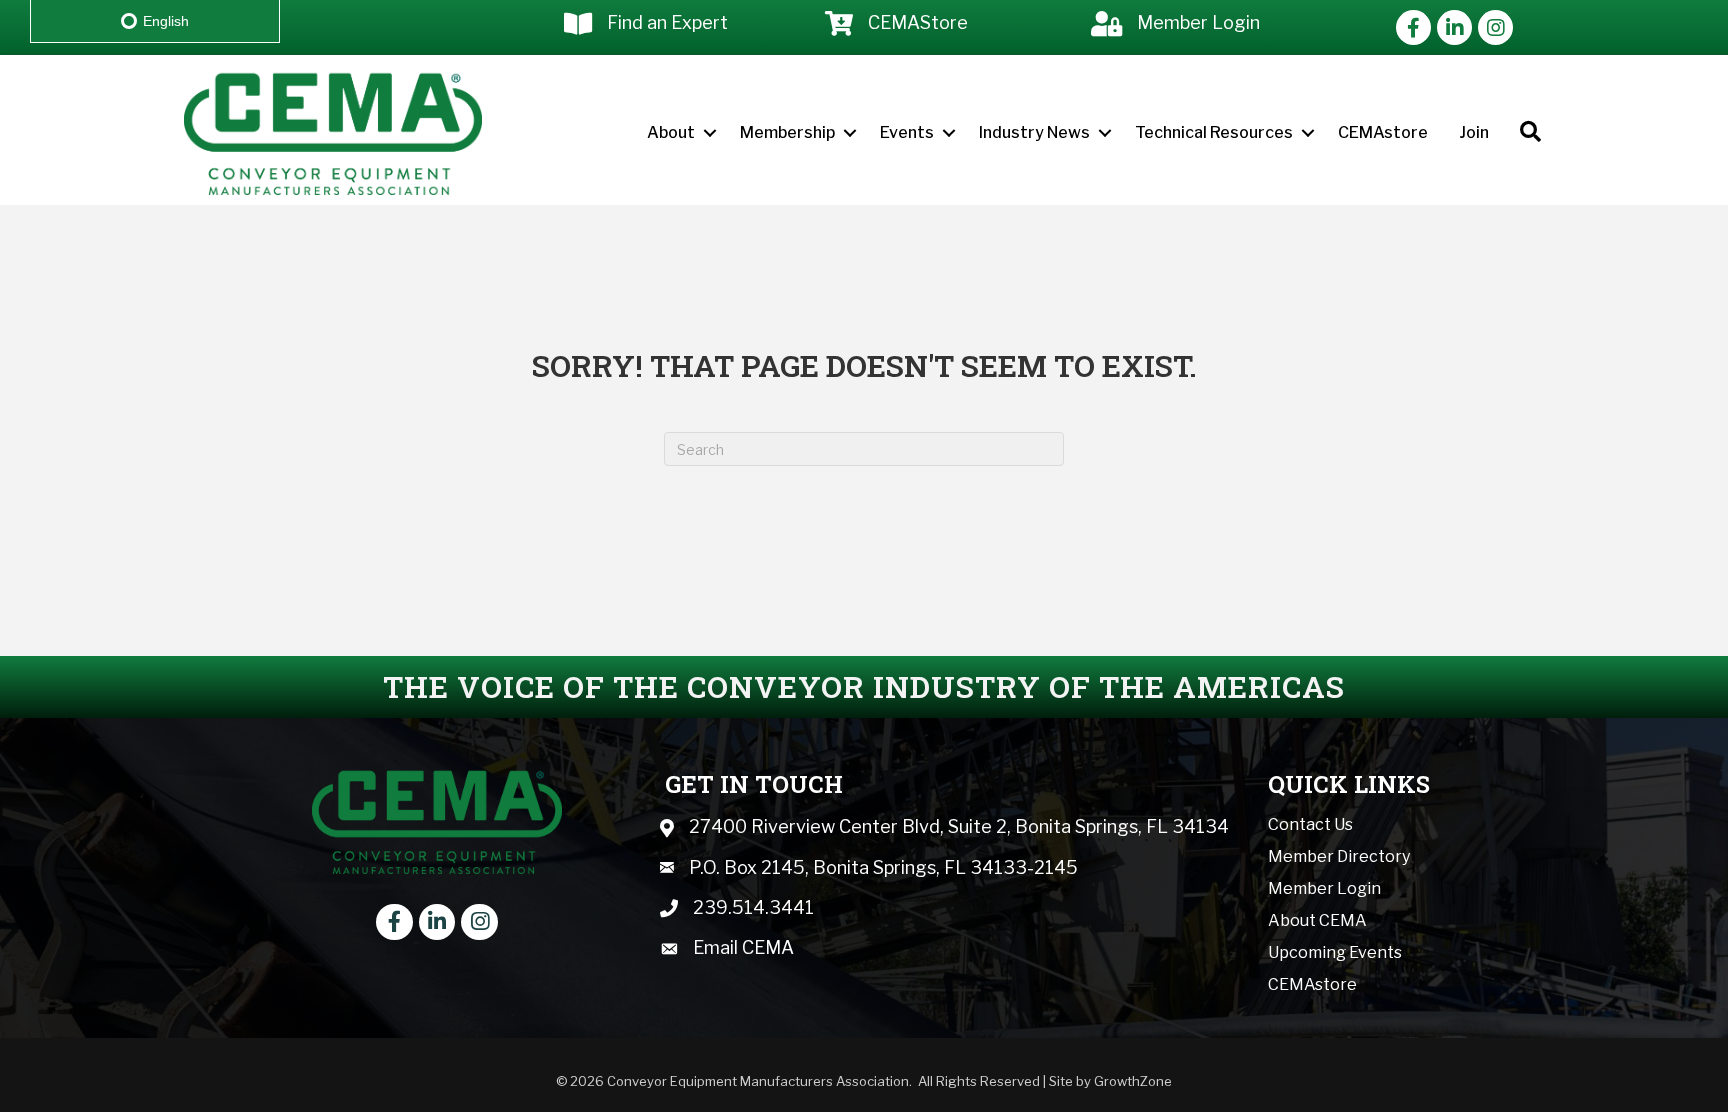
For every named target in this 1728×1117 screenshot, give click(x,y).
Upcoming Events (1335, 952)
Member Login (1324, 888)
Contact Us (1310, 824)
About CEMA (1317, 920)
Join (1474, 132)
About (671, 132)
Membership (787, 132)
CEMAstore (1383, 132)
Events (907, 132)
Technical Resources (1214, 132)
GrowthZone (1133, 1081)
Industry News (1034, 132)
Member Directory (1339, 856)
